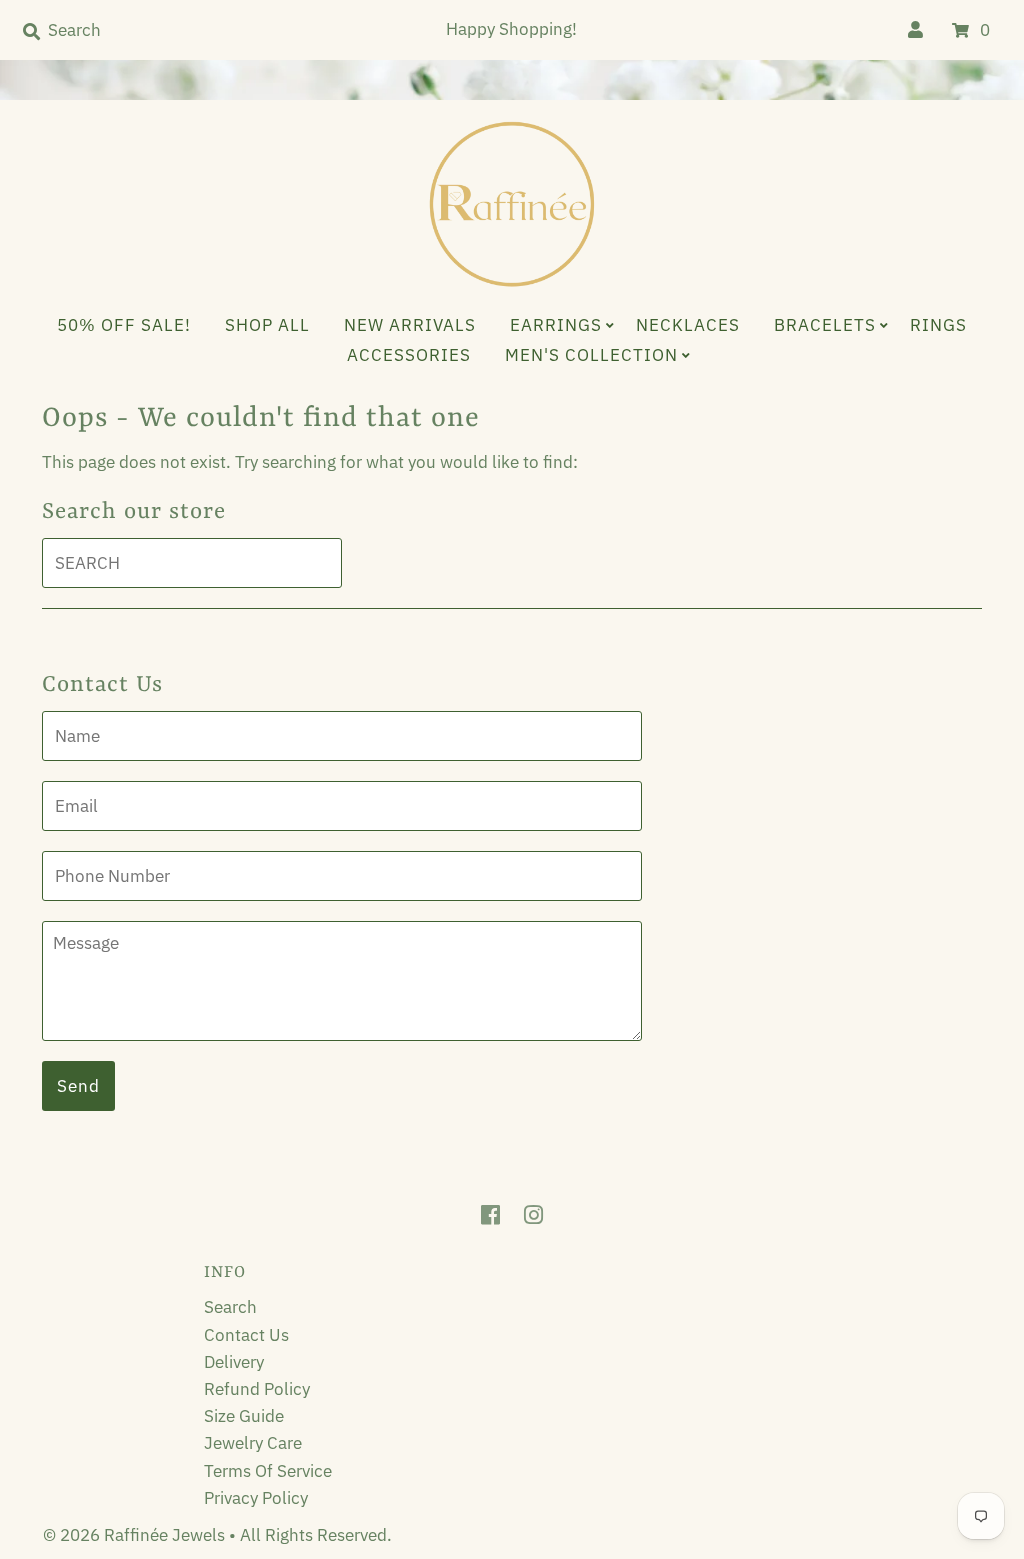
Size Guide (244, 1416)
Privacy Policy (256, 1498)
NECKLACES (688, 325)
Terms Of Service (268, 1471)
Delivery (234, 1362)
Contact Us (246, 1335)
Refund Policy (257, 1389)
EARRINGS (556, 325)
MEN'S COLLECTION (591, 355)
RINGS (938, 325)
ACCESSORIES (409, 355)
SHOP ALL (267, 325)
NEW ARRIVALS (410, 325)
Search (230, 1307)
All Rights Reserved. (316, 1535)
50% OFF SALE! (124, 325)
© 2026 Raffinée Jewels (136, 1535)
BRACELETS (825, 325)
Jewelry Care (253, 1443)
